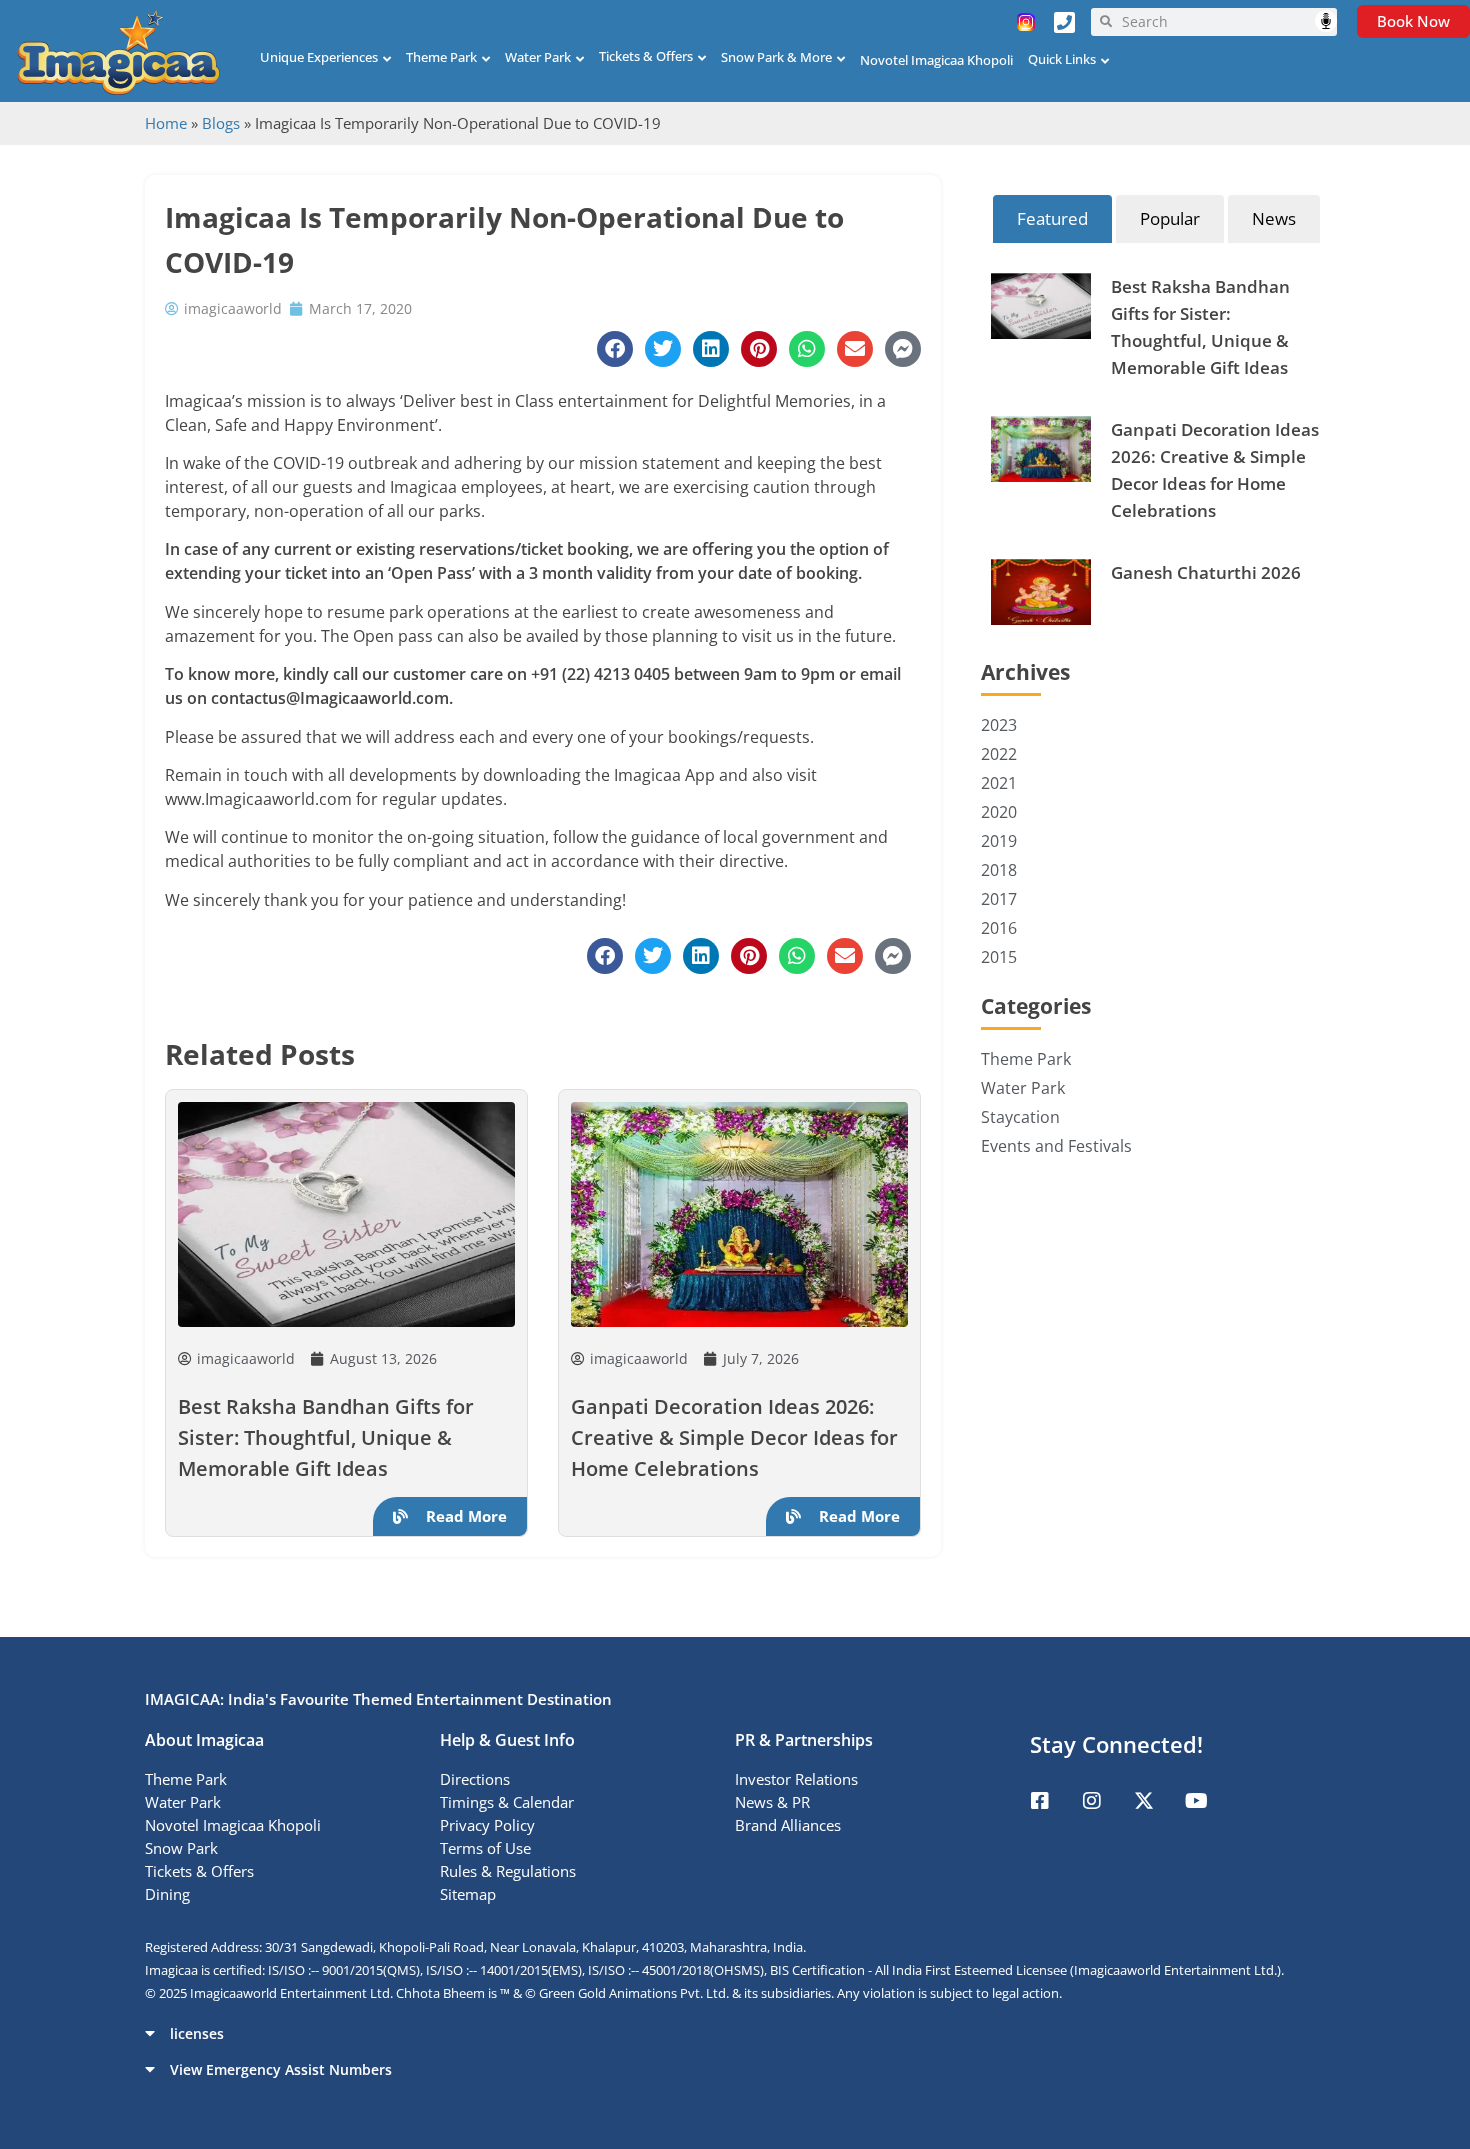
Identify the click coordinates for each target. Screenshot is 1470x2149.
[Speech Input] (1224, 22)
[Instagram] (1092, 1801)
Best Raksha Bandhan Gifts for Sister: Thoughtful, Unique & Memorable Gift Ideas (326, 1437)
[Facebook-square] (1040, 1801)
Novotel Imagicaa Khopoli (936, 60)
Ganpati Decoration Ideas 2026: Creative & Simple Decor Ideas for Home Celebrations (734, 1437)
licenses (197, 2033)
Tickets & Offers (646, 56)
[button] (735, 2033)
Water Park (538, 57)
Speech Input (1326, 21)
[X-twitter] (1144, 1801)
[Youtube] (1196, 1801)
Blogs (221, 123)
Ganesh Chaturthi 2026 (1206, 572)
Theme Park (441, 57)
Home (166, 123)
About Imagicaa (204, 1740)
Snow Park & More (776, 57)
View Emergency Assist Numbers (281, 2069)
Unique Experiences (319, 57)
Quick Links (1062, 59)
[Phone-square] (1064, 22)
